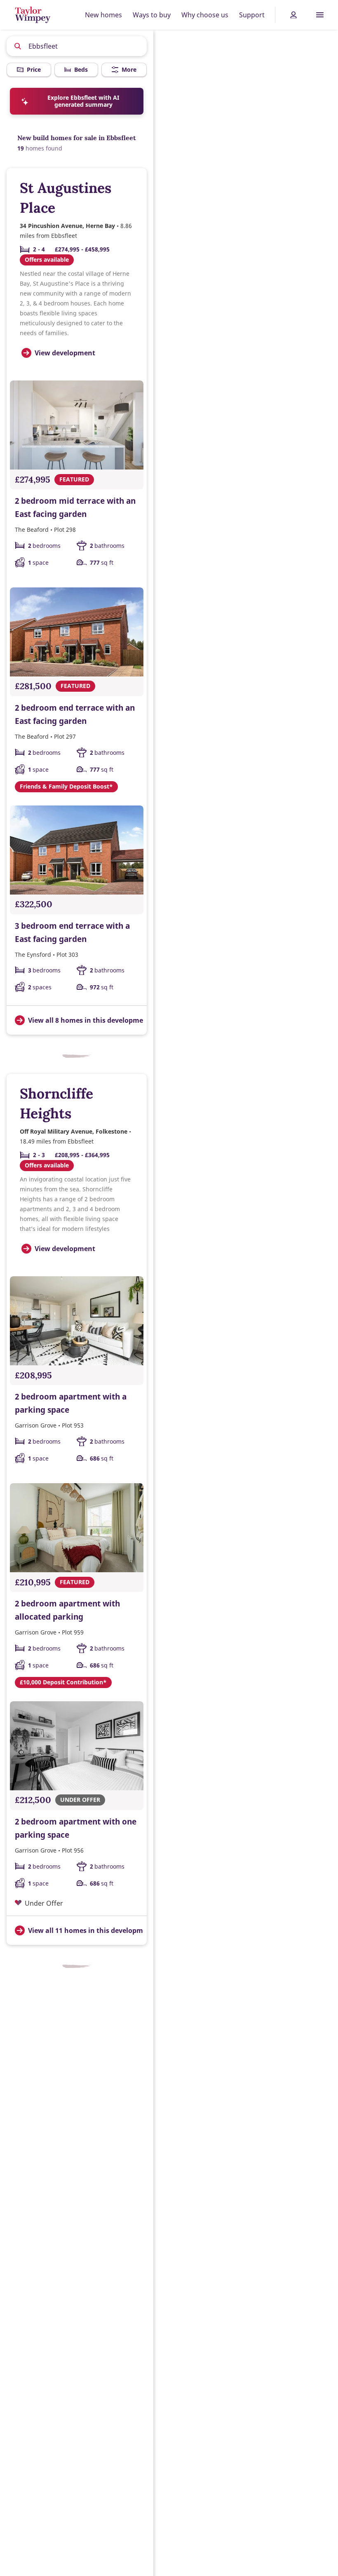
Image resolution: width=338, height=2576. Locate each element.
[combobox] (77, 46)
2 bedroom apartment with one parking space (76, 1828)
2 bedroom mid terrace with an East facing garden (75, 507)
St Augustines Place (66, 198)
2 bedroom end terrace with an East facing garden (75, 714)
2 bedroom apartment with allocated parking (67, 1610)
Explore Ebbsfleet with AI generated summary (83, 101)
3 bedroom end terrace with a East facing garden (72, 932)
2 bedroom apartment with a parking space (71, 1403)
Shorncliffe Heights (56, 1103)
